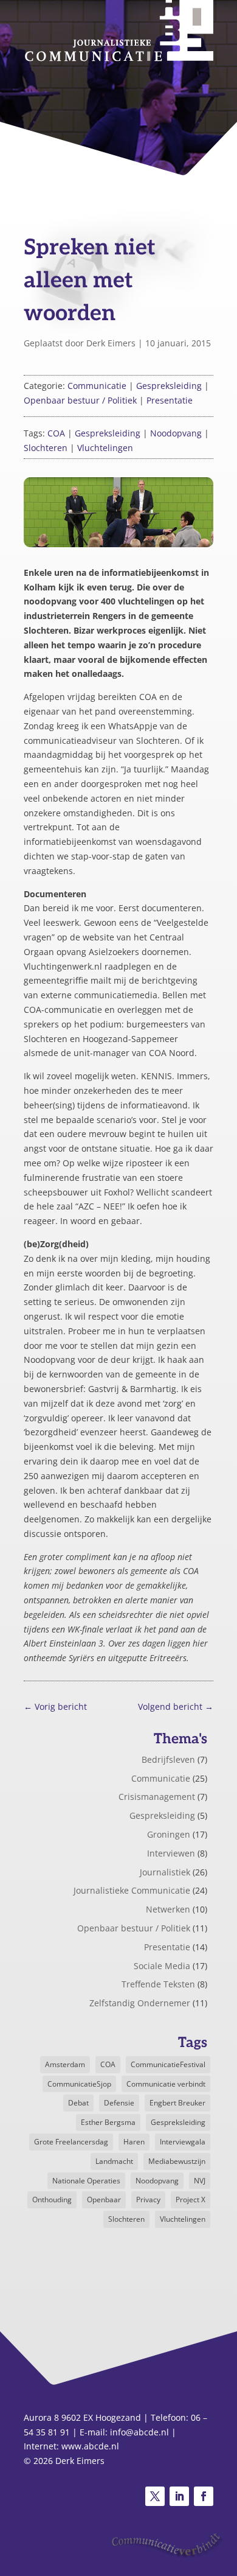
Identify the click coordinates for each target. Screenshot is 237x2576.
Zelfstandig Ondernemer (140, 2003)
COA (56, 433)
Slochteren (46, 448)
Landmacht (114, 2161)
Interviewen (171, 1853)
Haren (134, 2142)
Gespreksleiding (169, 386)
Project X (191, 2200)
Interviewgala (183, 2142)
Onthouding (52, 2200)
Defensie (119, 2103)
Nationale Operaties (86, 2181)
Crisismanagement (157, 1797)
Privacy (148, 2200)
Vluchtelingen (105, 448)
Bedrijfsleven (168, 1759)
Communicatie (97, 386)
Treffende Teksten (158, 1984)
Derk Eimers (111, 343)
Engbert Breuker (177, 2103)
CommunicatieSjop (79, 2084)
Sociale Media (162, 1966)
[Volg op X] (155, 2496)
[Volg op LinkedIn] (179, 2496)
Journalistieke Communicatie (132, 1890)
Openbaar (104, 2200)
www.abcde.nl (90, 2446)
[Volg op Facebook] (204, 2496)
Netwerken (168, 1909)
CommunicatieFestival (168, 2064)
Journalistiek (165, 1872)
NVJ (200, 2181)
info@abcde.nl (139, 2432)
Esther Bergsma (108, 2122)
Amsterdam (65, 2064)
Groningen (169, 1834)
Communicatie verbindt (166, 2084)
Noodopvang (176, 433)
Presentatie (170, 400)
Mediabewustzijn (177, 2161)
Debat (78, 2103)
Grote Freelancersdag (71, 2142)
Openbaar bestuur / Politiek (80, 400)
